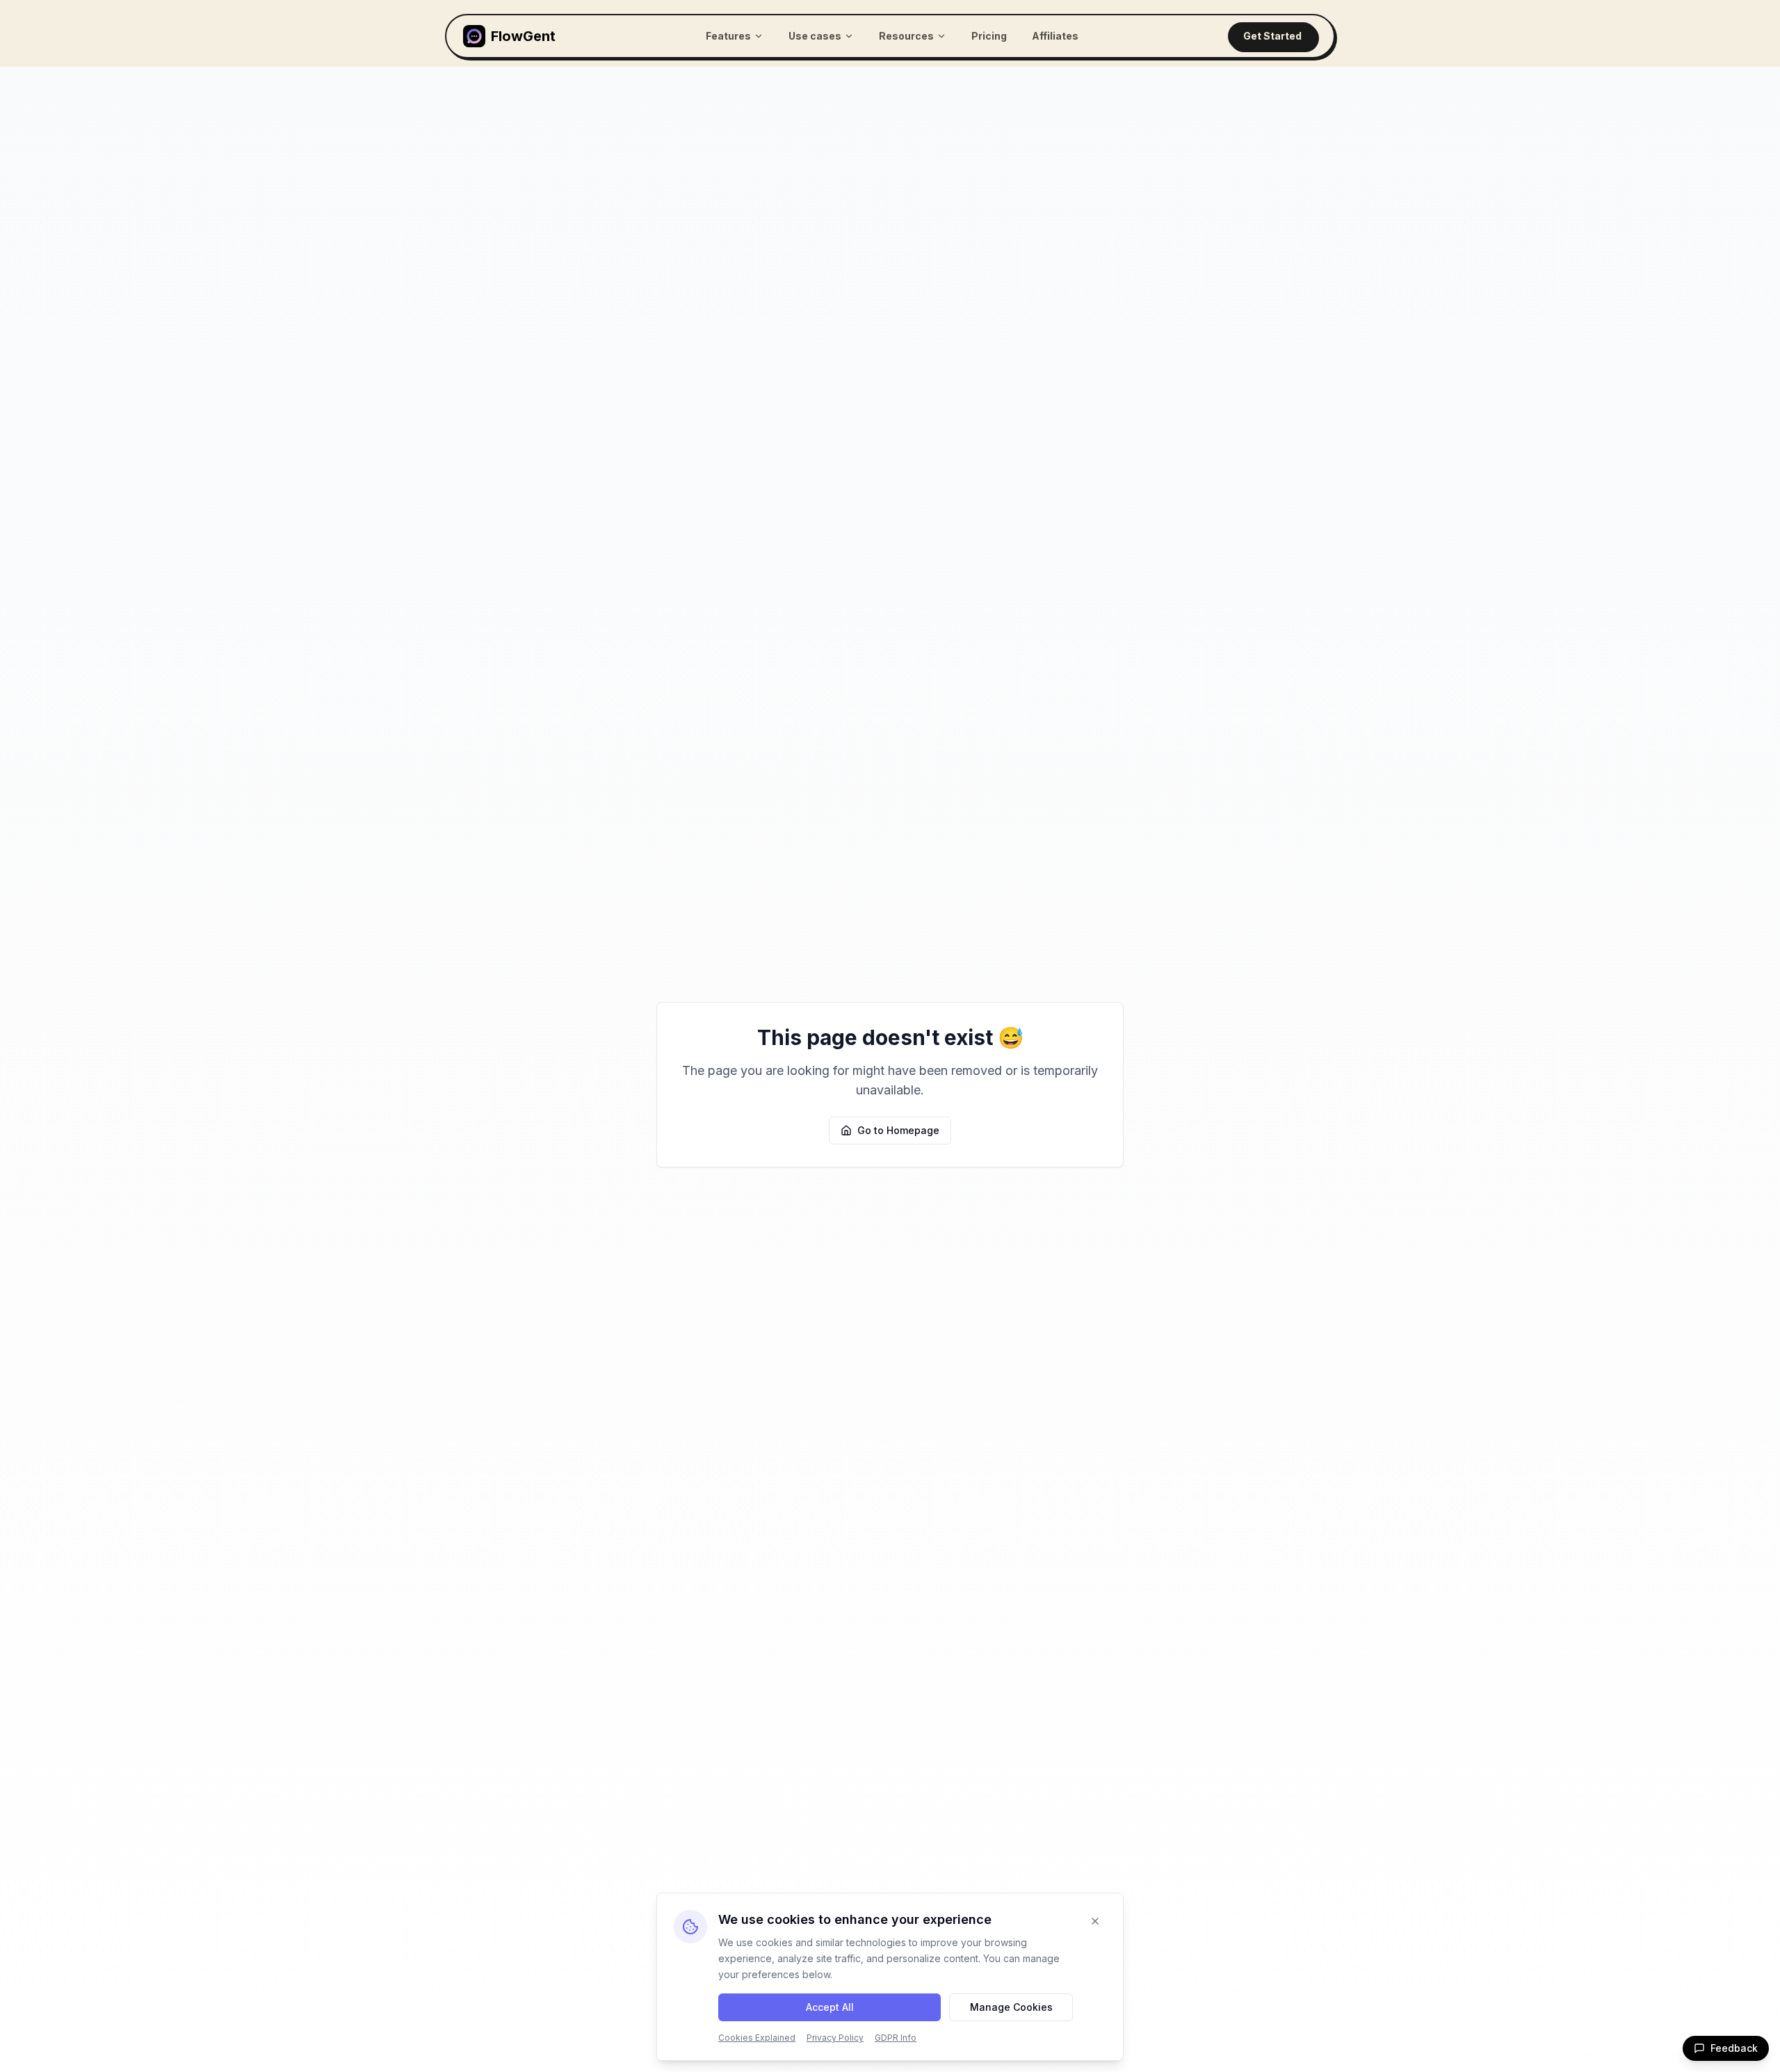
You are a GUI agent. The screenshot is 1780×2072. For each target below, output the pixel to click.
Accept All (830, 2007)
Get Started (1272, 36)
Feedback (1734, 2048)
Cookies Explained (757, 2038)
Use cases (815, 36)
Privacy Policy (835, 2038)
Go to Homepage (898, 1130)
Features (728, 36)
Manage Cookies (1011, 2007)
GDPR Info (896, 2038)
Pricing (989, 36)
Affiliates (1055, 36)
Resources (906, 36)
